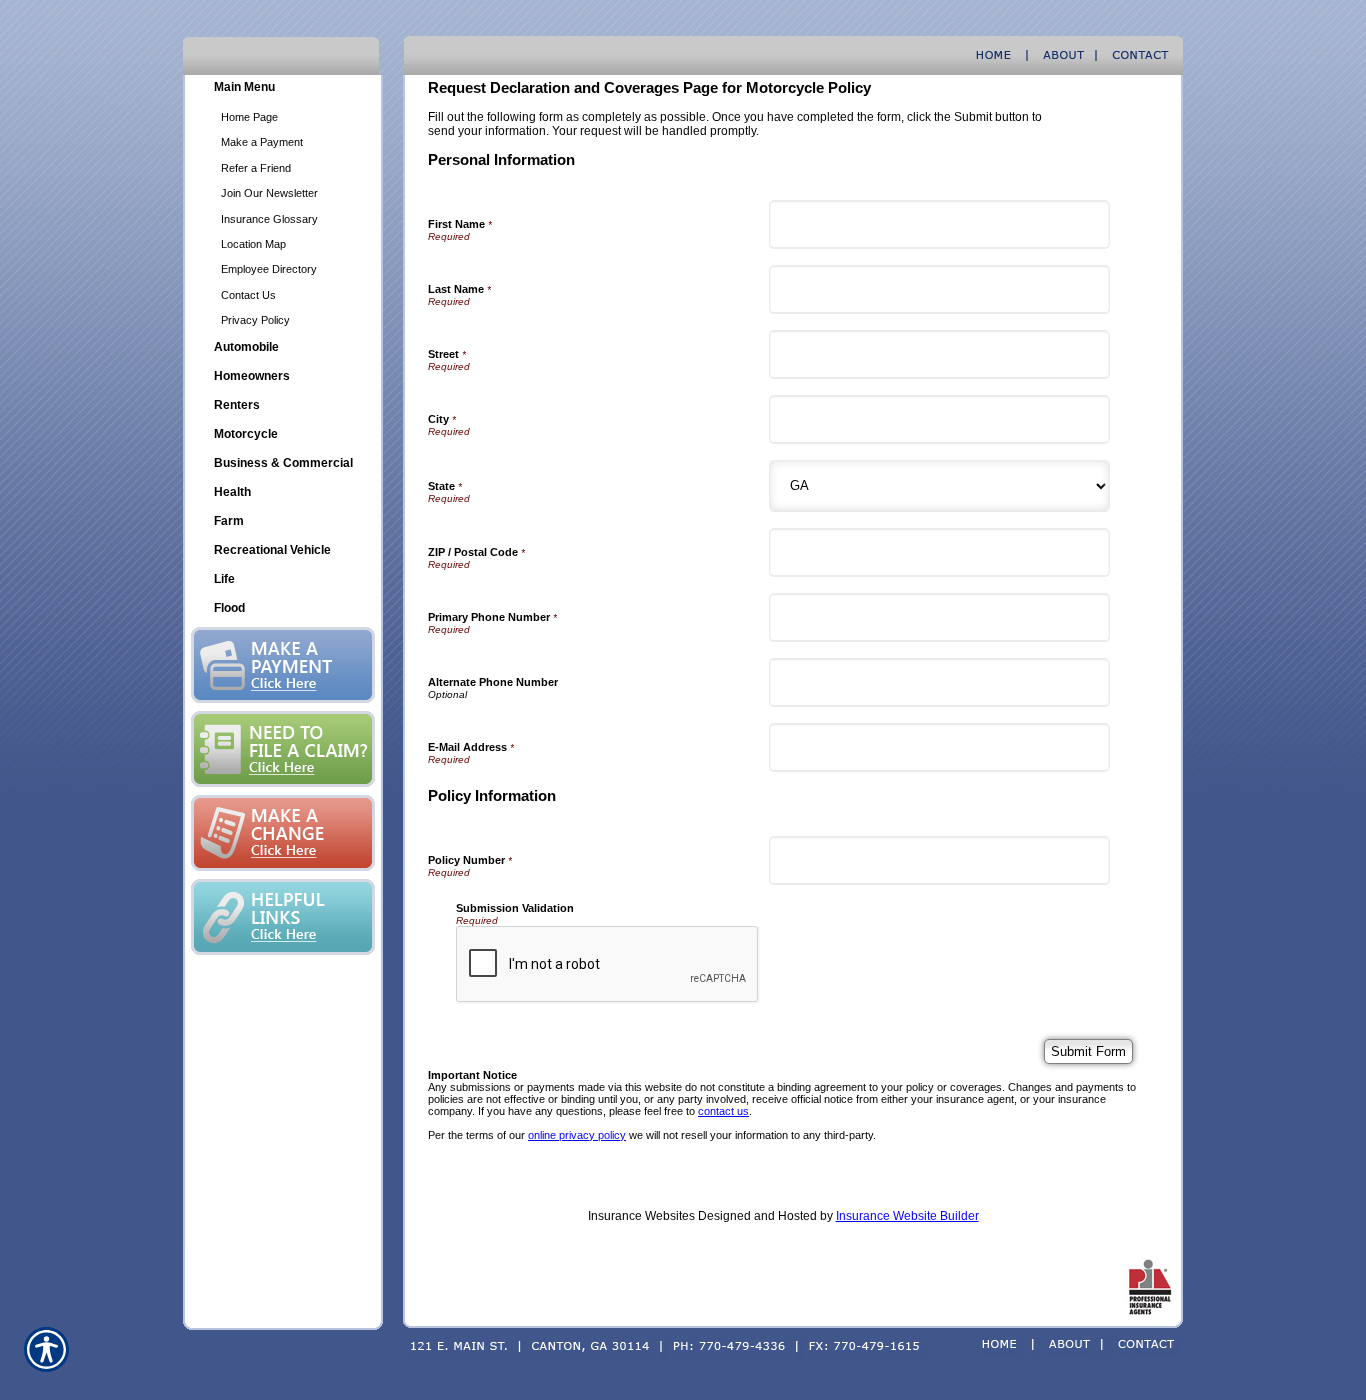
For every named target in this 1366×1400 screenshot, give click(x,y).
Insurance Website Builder (907, 1216)
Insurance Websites (641, 1216)
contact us (723, 1111)
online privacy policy (577, 1135)
